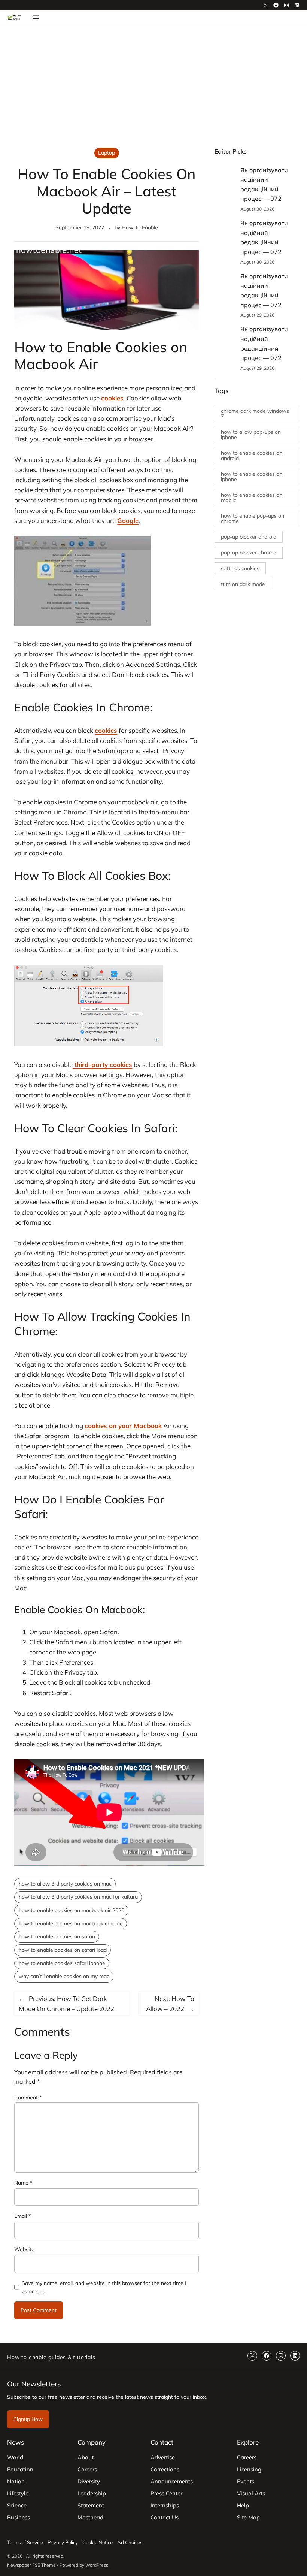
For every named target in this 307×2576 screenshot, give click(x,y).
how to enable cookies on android (252, 456)
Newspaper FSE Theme (31, 2565)
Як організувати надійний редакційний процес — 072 (264, 185)
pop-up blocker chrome (249, 553)
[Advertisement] (153, 86)
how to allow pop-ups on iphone (251, 435)
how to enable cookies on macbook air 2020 (72, 1910)
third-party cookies (102, 1065)
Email (22, 2216)
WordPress (97, 2565)
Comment (28, 2098)
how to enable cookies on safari (57, 1936)
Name (23, 2183)
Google (128, 521)
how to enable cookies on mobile (252, 498)
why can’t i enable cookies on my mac (64, 1976)
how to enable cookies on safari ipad (63, 1950)
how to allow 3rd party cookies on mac (65, 1884)
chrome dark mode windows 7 (255, 414)
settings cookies (240, 568)
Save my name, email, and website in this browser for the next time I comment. (104, 2287)
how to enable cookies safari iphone (62, 1963)
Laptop (107, 153)
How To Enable (140, 227)
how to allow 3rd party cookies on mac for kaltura (78, 1897)
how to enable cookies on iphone (252, 477)
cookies (112, 398)
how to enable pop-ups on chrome (253, 518)
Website (24, 2249)
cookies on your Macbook (123, 1426)
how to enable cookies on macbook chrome (71, 1923)
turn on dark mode (243, 584)
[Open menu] (36, 17)
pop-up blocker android (249, 537)
